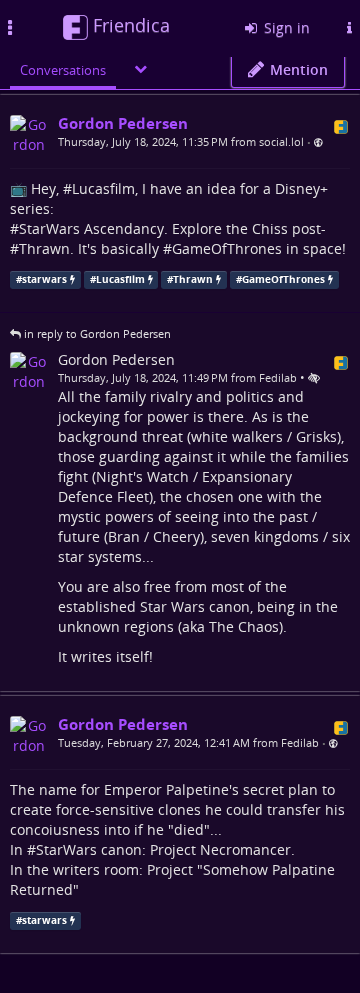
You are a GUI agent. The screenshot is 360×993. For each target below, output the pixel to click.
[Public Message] (318, 142)
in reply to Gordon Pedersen (97, 333)
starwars (44, 279)
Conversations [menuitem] (63, 70)
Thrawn (44, 248)
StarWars (49, 228)
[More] (141, 68)
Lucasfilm (103, 188)
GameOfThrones (227, 248)
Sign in (285, 27)
